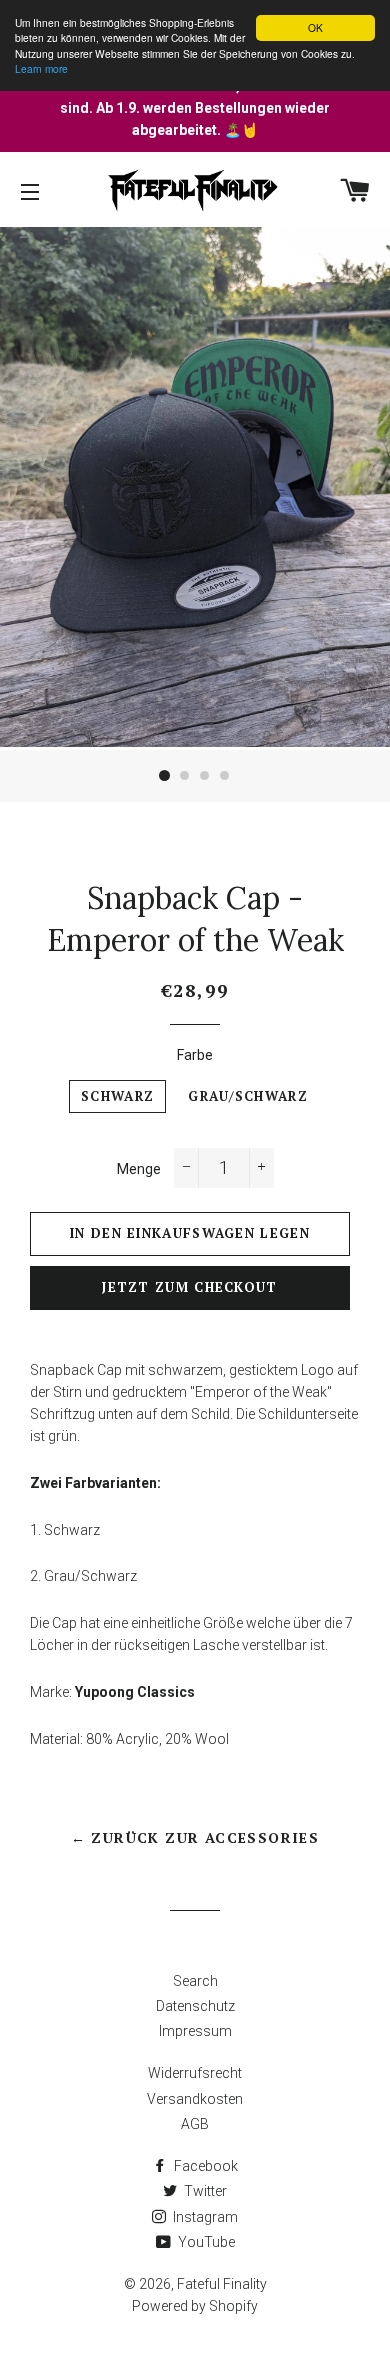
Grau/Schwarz (248, 1096)
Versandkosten (195, 2099)
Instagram (204, 2217)
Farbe (195, 1055)
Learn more (41, 68)
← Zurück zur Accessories (195, 1837)
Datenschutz (195, 2006)
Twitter (204, 2191)
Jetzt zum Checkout (189, 1287)
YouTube (205, 2242)
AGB (195, 2124)
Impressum (195, 2031)
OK (315, 27)
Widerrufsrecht (195, 2073)
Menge (139, 1169)
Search (195, 1981)
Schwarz (117, 1096)
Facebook (204, 2166)
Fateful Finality (222, 2284)
